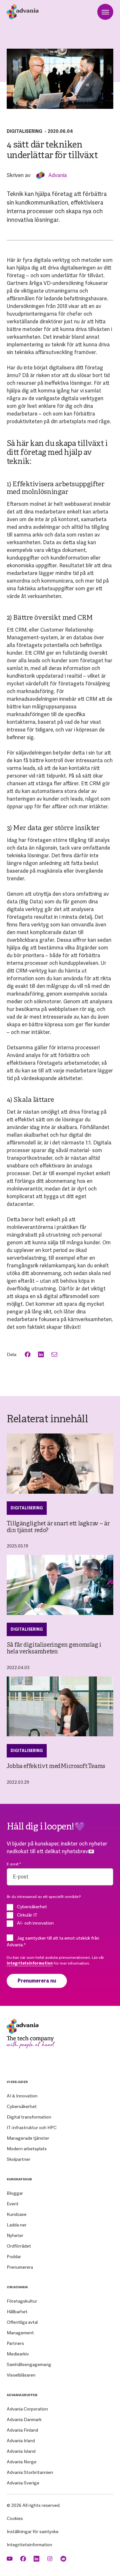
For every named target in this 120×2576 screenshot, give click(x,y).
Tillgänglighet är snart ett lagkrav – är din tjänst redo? (58, 1527)
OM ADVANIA (17, 2287)
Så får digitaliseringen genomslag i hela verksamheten (54, 1649)
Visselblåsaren (21, 2375)
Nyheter (15, 2235)
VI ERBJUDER (17, 2082)
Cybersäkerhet (22, 2106)
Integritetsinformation (29, 2545)
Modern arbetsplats (27, 2149)
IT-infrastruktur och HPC (32, 2128)
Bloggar (15, 2193)
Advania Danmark (24, 2419)
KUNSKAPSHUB (19, 2179)
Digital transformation (29, 2117)
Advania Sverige (23, 2483)
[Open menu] (105, 12)
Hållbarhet (17, 2312)
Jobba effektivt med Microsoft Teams (56, 1767)
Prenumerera (20, 2267)
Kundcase (17, 2214)
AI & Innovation (22, 2096)
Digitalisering (24, 131)
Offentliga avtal (22, 2322)
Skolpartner (19, 2159)
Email (55, 1355)
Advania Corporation (27, 2409)
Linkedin (37, 2559)
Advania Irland (21, 2441)
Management (20, 2333)
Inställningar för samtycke (33, 2532)
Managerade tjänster (28, 2138)
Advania (58, 175)
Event (13, 2204)
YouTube (10, 2559)
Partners (15, 2343)
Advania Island (21, 2451)
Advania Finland (22, 2430)
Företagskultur (22, 2301)
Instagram (51, 2559)
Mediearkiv (18, 2354)
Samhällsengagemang (29, 2364)
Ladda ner (17, 2225)
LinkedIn (42, 1355)
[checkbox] (60, 1915)
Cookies (15, 2518)
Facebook (28, 1355)
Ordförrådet (19, 2246)
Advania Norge (22, 2462)
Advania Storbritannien (30, 2472)
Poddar (14, 2257)
